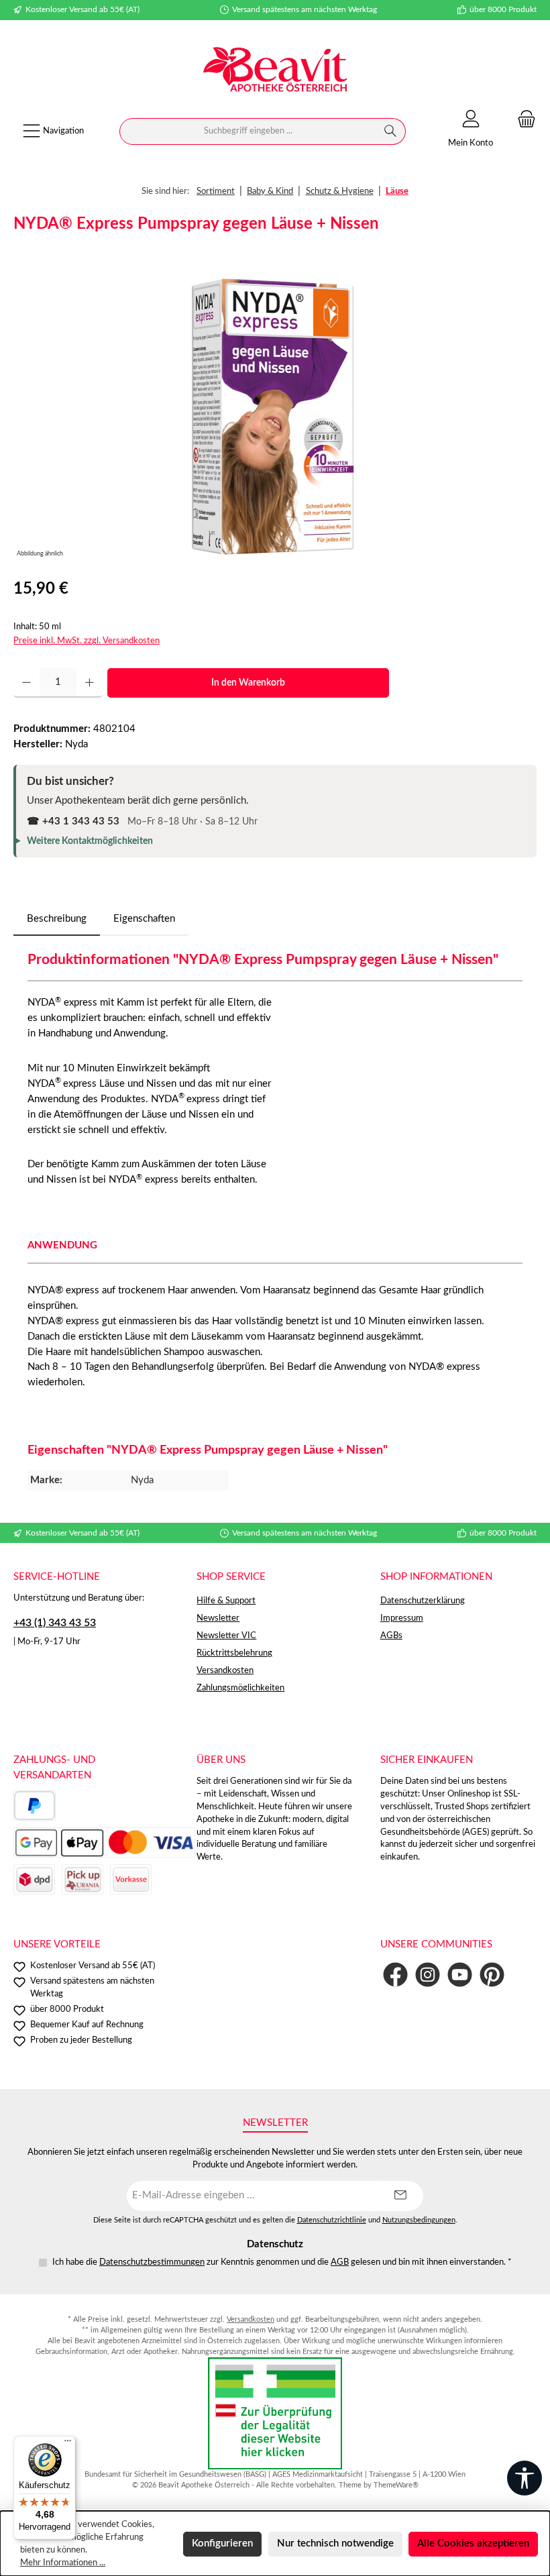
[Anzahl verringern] (26, 683)
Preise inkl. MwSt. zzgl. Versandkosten (87, 641)
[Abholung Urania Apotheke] (82, 1879)
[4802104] (275, 417)
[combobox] (248, 131)
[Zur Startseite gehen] (275, 71)
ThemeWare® (396, 2485)
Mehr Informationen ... (63, 2563)
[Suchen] (391, 131)
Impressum (402, 1618)
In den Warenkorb (248, 683)
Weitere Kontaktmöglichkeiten (90, 841)
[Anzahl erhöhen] (90, 683)
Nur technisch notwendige (335, 2543)
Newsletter (218, 1618)
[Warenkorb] (522, 120)
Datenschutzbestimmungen (152, 2262)
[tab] (57, 919)
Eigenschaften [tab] (144, 919)
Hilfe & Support (226, 1601)
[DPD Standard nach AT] (34, 1879)
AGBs (391, 1635)
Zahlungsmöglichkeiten (240, 1688)
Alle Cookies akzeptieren (473, 2543)
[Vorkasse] (131, 1879)
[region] (275, 417)
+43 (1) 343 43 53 (55, 1623)
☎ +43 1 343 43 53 (73, 821)
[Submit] (400, 2196)
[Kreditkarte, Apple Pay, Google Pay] (104, 1842)
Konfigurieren (222, 2543)
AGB (340, 2262)
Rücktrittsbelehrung (234, 1653)
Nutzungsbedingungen (419, 2220)
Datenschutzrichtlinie (332, 2220)
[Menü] (68, 2444)
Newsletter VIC (226, 1635)
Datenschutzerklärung (423, 1601)
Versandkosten (225, 1670)
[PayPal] (35, 1806)
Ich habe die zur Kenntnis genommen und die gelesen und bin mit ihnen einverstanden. (282, 2262)
